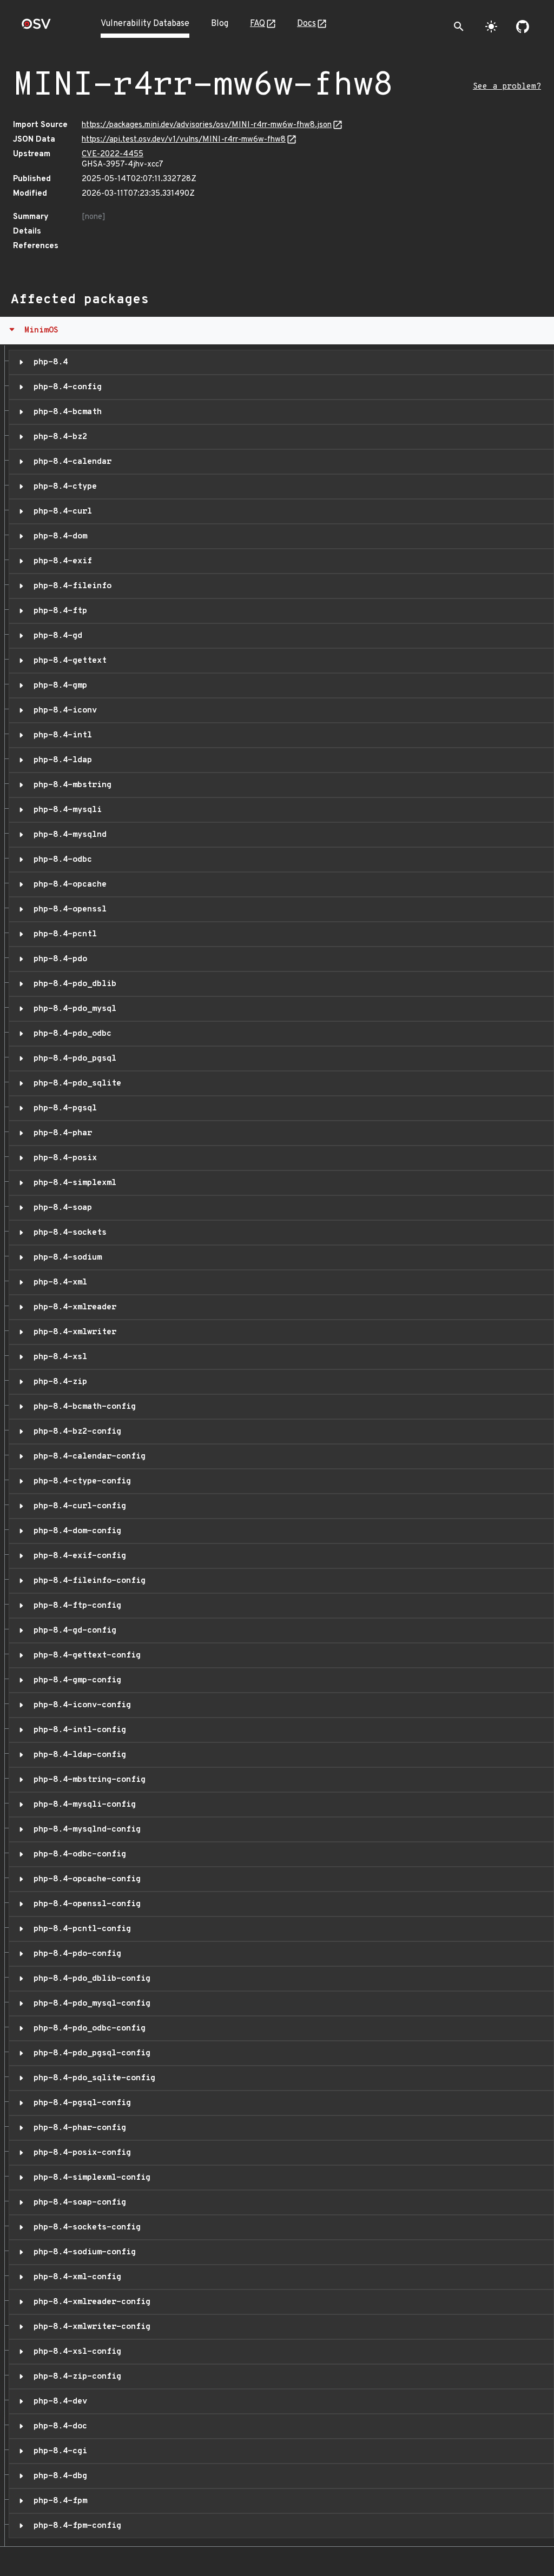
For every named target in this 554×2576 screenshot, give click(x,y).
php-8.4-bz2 (58, 437)
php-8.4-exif (60, 561)
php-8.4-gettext (68, 661)
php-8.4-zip (58, 1382)
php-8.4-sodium (65, 1257)
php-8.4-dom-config (75, 1531)
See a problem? (507, 87)
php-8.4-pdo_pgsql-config (90, 2053)
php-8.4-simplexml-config (90, 2178)
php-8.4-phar (60, 1133)
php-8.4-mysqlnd (68, 835)
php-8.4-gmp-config (75, 1680)
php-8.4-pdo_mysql (72, 1009)
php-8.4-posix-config (80, 2153)
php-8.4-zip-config (75, 2377)
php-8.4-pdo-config (75, 1954)
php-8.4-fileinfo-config (87, 1581)
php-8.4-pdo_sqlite (75, 1083)
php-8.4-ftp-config (75, 1606)
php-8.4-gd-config (72, 1630)
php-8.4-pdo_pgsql (72, 1059)
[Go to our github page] (523, 26)
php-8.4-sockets (68, 1233)
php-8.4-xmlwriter (72, 1332)
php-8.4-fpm (58, 2501)
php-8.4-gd (55, 636)
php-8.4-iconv (63, 710)
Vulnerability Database (145, 24)
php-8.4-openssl (68, 909)
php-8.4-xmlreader (72, 1307)
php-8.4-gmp (58, 685)
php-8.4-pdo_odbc (70, 1034)
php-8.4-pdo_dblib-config (90, 1979)
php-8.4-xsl (58, 1357)
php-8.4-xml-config (75, 2277)
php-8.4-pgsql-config (80, 2103)
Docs (306, 24)
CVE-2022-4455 (113, 154)
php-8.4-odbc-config (77, 1854)
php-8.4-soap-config (77, 2202)
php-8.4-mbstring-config (87, 1780)
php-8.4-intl (60, 735)
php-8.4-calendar (70, 462)
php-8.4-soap (60, 1208)
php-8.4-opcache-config (85, 1879)
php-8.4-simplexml (72, 1183)
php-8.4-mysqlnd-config (85, 1829)
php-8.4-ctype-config (80, 1481)
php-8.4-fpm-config (75, 2526)
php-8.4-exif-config (77, 1556)
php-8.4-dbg (58, 2476)
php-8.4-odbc (60, 860)
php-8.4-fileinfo (70, 586)
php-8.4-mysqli (65, 810)
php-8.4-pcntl (63, 934)
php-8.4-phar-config (77, 2128)
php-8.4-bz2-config (75, 1432)
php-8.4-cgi (58, 2451)
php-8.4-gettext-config (85, 1655)
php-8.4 (48, 362)
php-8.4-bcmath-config (82, 1407)
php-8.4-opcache (68, 884)
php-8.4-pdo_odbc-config (87, 2028)
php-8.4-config (65, 387)
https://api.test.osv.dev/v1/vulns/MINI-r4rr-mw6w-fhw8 (184, 140)
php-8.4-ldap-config (77, 1755)
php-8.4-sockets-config (85, 2227)
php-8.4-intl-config (77, 1730)
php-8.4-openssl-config (85, 1904)
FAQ (258, 24)
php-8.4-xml (58, 1282)
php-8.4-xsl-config (75, 2352)
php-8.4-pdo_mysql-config (90, 2003)
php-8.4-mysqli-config (82, 1805)
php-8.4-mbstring (70, 785)
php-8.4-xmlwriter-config (90, 2327)
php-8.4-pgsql (63, 1108)
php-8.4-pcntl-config (80, 1929)
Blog (220, 24)
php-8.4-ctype (63, 487)
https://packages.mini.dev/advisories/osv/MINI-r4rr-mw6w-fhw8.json (207, 125)
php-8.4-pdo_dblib (72, 984)
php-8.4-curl (60, 511)
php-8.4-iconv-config (80, 1705)
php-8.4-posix (63, 1158)
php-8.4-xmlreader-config (90, 2302)
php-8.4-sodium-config (82, 2252)
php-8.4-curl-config (77, 1506)
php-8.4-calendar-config (87, 1456)
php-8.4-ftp (58, 611)
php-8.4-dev (58, 2401)
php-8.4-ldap (60, 760)
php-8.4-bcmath (65, 412)
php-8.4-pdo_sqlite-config (92, 2078)
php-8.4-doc (58, 2426)
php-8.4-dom (58, 536)
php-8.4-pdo (58, 959)
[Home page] (36, 27)
